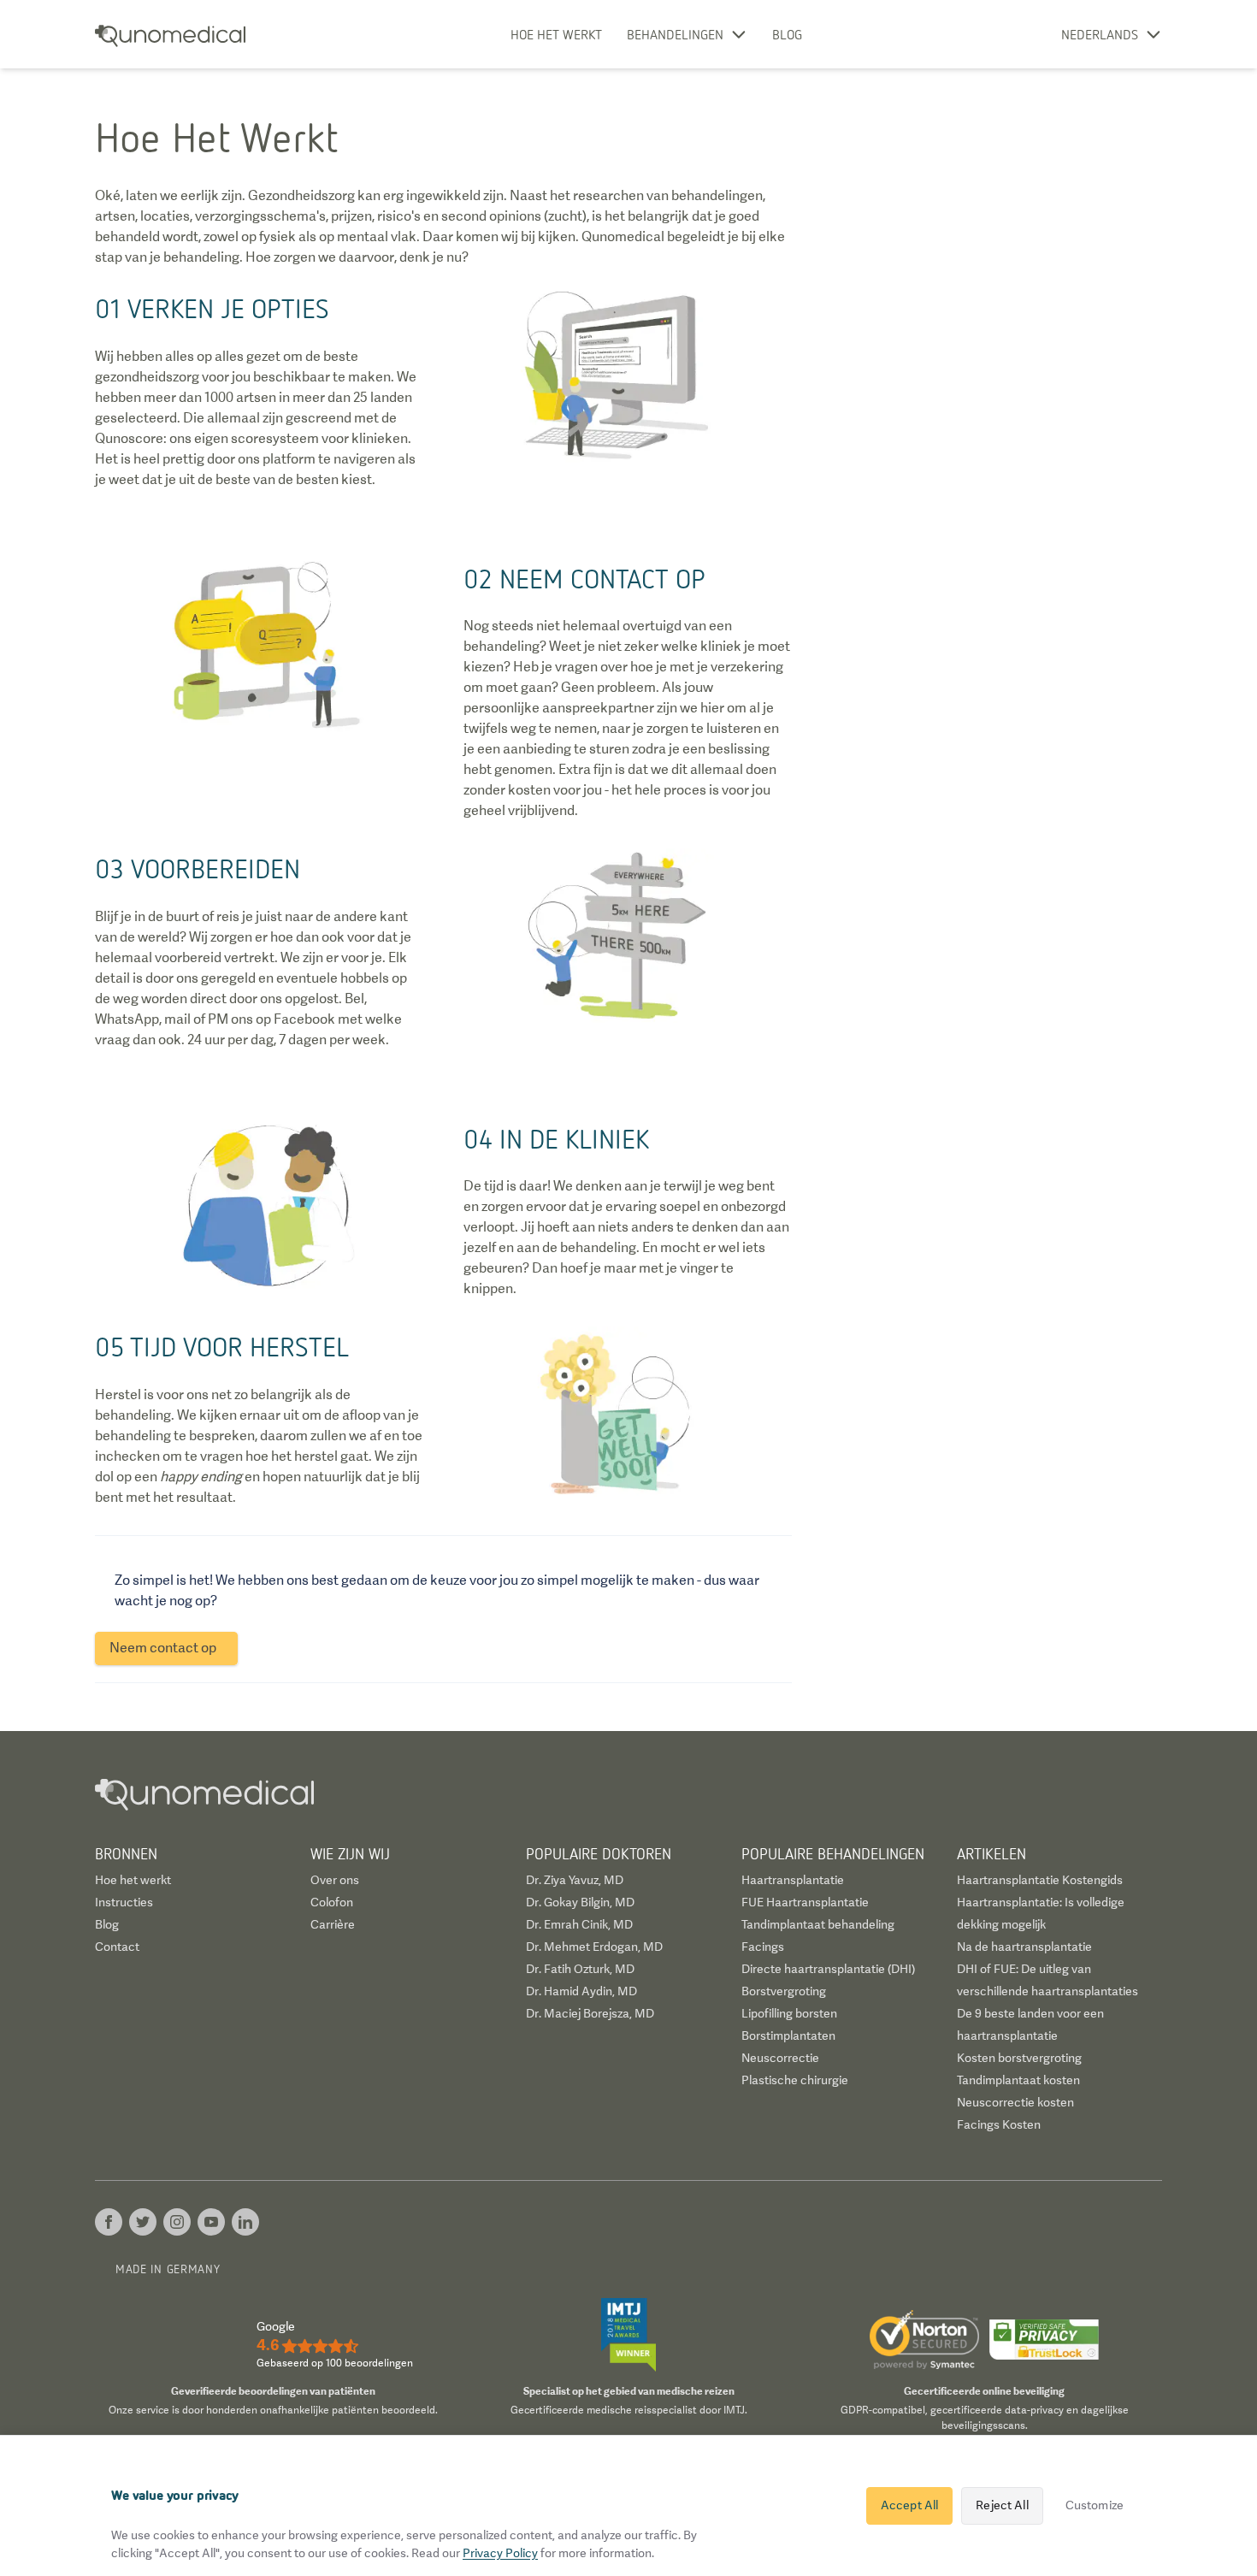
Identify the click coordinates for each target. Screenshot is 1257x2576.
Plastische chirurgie (795, 2080)
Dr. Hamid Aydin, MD (581, 1991)
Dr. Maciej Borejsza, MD (590, 2013)
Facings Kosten (999, 2124)
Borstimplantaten (788, 2035)
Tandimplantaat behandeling (818, 1924)
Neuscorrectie (780, 2058)
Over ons (335, 1880)
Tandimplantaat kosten (1018, 2080)
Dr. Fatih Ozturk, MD (580, 1969)
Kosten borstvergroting (1019, 2058)
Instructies (124, 1902)
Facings (763, 1947)
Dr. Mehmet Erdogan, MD (594, 1947)
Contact (117, 1947)
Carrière (333, 1924)
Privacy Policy (500, 2553)
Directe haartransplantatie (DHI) (828, 1969)
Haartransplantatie (793, 1880)
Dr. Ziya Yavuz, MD (575, 1880)
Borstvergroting (784, 1991)
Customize (1095, 2505)
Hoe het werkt (556, 34)
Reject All (1002, 2505)
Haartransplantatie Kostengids (1040, 1880)
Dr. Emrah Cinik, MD (579, 1924)
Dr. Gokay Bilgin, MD (580, 1902)
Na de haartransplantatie (1024, 1947)
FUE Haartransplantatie (805, 1902)
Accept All (909, 2505)
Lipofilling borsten (789, 2013)
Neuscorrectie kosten (1015, 2102)
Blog (787, 34)
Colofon (332, 1902)
